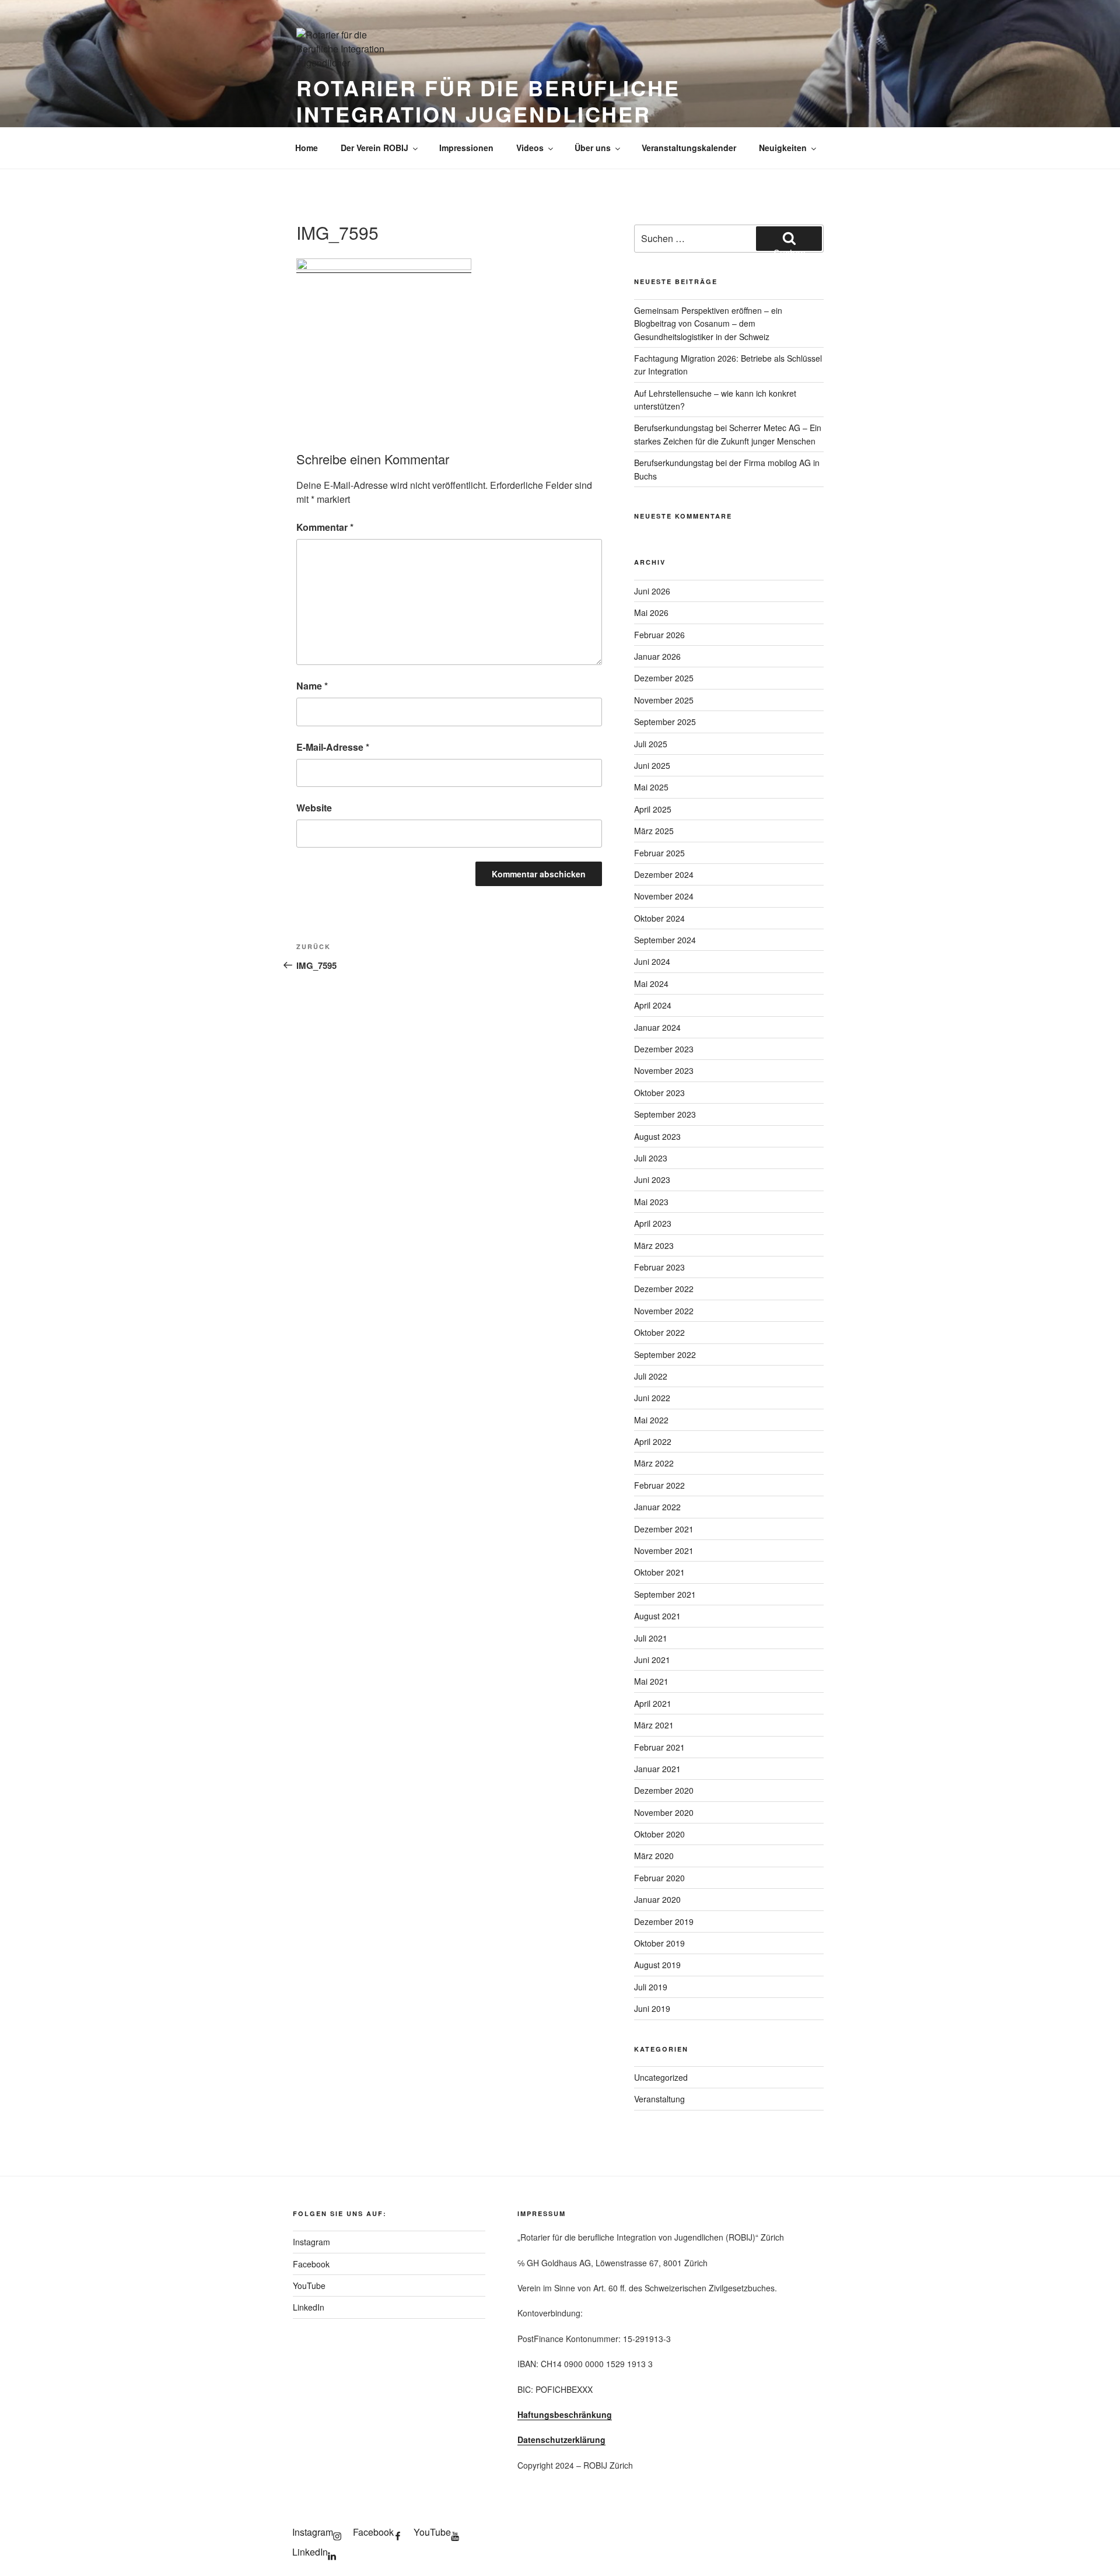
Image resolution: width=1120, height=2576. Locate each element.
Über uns (593, 148)
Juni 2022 (652, 1398)
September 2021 (665, 1594)
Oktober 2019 (659, 1943)
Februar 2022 (659, 1485)
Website (314, 808)
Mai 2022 (651, 1420)
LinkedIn (309, 2307)
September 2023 (665, 1114)
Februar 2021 (659, 1747)
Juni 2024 (652, 961)
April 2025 (653, 809)
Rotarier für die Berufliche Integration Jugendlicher (488, 101)
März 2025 (654, 831)
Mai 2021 (651, 1681)
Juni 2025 (652, 765)
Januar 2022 (657, 1507)
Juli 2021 (651, 1638)
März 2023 (654, 1245)
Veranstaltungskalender (689, 148)
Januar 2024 (657, 1027)
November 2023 (664, 1070)
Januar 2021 (657, 1769)
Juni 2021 (652, 1660)
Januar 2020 (657, 1899)
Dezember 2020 (664, 1790)
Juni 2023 (652, 1179)
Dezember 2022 (664, 1289)
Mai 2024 (651, 984)
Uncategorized (661, 2077)
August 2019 (657, 1965)
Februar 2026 (659, 635)
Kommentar (325, 527)
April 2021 (653, 1703)
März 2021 (654, 1725)
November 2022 (664, 1311)
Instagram (311, 2242)
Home (307, 148)
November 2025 (664, 700)
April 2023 (653, 1223)
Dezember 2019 (664, 1922)
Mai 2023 (651, 1202)
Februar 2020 (659, 1878)
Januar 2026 (657, 656)
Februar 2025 (659, 853)
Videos (530, 148)
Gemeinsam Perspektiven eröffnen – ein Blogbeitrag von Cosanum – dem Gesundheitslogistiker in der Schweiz (708, 323)
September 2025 (665, 722)
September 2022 (665, 1354)
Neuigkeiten (783, 148)
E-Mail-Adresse (333, 747)
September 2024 (665, 940)
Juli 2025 (651, 744)
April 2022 (653, 1441)
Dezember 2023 (664, 1049)
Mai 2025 (651, 787)
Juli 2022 (651, 1376)
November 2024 (664, 896)
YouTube (309, 2285)
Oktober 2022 (659, 1332)
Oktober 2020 (659, 1834)
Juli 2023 (651, 1158)
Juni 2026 (652, 591)
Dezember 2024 (664, 874)
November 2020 (664, 1812)
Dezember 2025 (664, 678)
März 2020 (654, 1856)
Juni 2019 (652, 2008)
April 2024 (653, 1005)
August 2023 (657, 1136)
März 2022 (654, 1463)
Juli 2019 (651, 1987)
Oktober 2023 (659, 1093)
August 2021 (657, 1616)
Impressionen (466, 148)
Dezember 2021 (664, 1529)
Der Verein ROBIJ (374, 148)
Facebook (311, 2264)
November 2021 (664, 1550)
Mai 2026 (651, 612)
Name (312, 686)
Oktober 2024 (659, 918)
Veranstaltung (659, 2099)
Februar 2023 (659, 1267)
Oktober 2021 (659, 1572)
